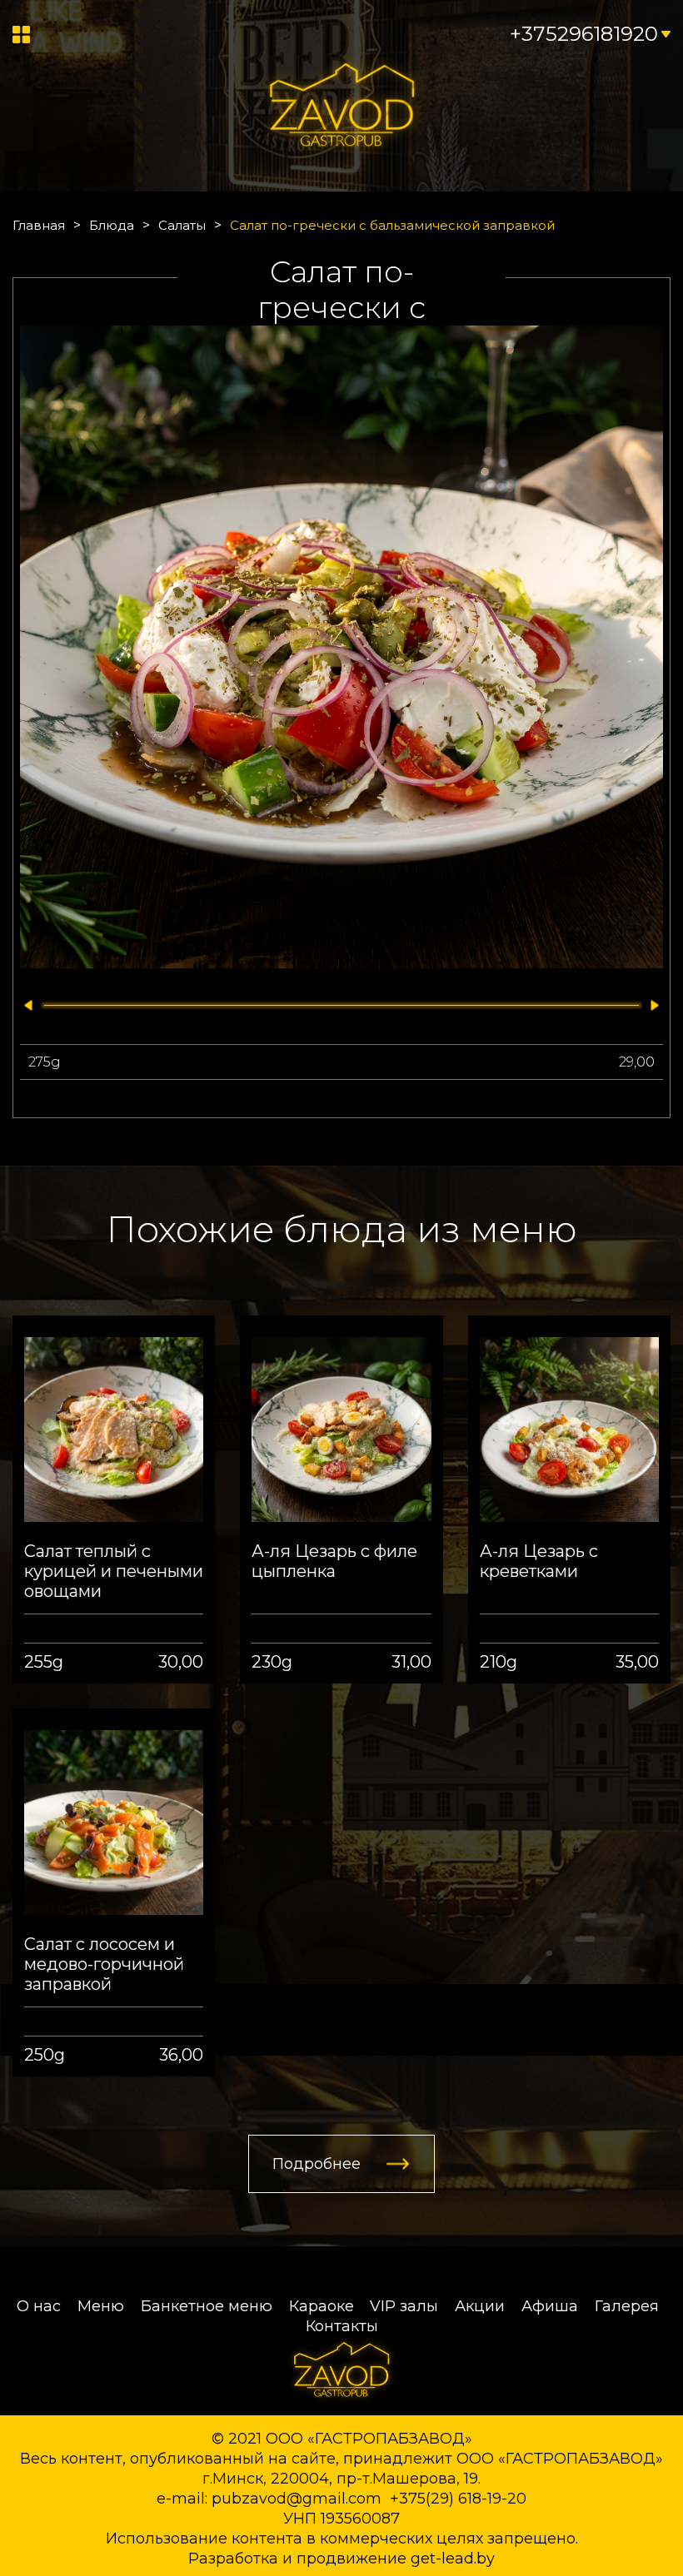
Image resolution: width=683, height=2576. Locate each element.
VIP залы (404, 2306)
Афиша (550, 2306)
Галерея (627, 2306)
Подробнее (317, 2164)
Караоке (322, 2306)
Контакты (342, 2326)
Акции (480, 2306)
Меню (101, 2306)
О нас (39, 2306)
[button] (25, 1005)
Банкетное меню (207, 2306)
